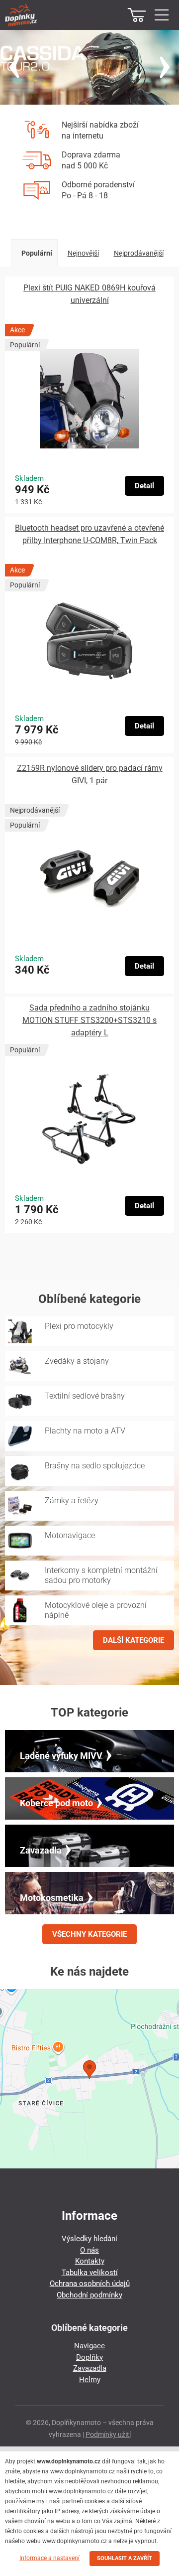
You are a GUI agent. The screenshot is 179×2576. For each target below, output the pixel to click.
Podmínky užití (108, 2434)
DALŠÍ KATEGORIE (134, 1640)
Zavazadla (90, 2368)
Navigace (89, 2346)
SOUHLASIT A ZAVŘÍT (125, 2558)
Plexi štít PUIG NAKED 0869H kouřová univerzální (89, 294)
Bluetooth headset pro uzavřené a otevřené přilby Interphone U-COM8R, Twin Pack (89, 534)
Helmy (90, 2380)
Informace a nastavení (49, 2558)
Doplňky (89, 2357)
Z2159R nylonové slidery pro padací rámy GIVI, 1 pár (90, 774)
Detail (144, 486)
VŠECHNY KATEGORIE (89, 1934)
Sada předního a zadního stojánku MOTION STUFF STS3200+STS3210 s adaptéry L (89, 1020)
